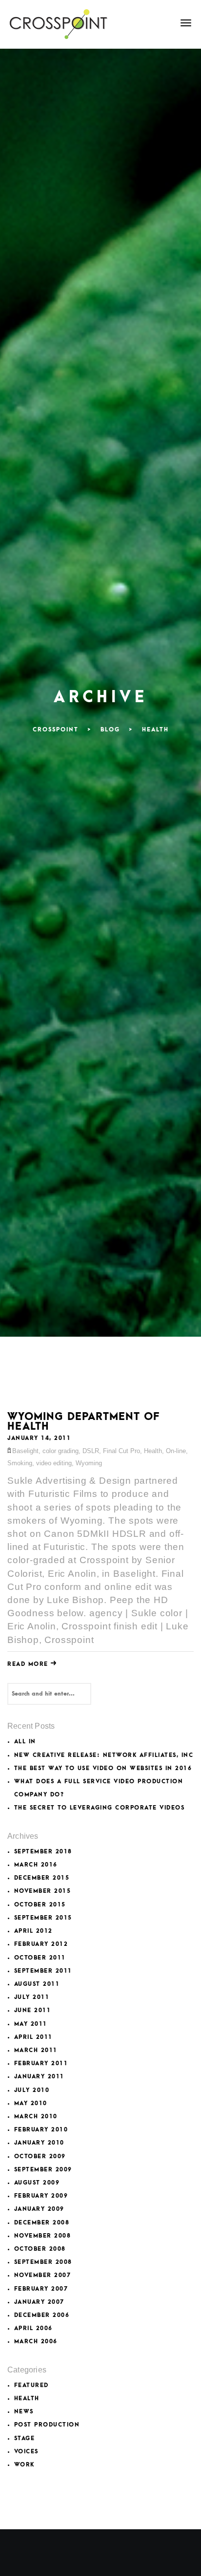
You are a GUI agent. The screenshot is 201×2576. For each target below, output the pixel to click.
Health (27, 2399)
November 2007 (43, 2275)
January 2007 (39, 2302)
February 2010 (41, 2130)
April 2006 (33, 2328)
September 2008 (43, 2262)
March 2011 (36, 2050)
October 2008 (40, 2249)
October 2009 (40, 2156)
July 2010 (32, 2090)
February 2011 (41, 2063)
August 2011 (37, 1984)
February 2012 (41, 1944)
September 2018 (43, 1852)
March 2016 (36, 1865)
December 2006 (42, 2315)
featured (31, 2385)
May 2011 (31, 2024)
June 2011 (33, 2010)
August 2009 (37, 2183)
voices (26, 2452)
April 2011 (33, 2037)
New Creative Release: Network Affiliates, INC (104, 1755)
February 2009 (41, 2196)
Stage (25, 2438)
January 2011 (39, 2077)
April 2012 (33, 1931)
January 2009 (39, 2209)
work (24, 2465)
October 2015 (40, 1905)
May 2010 (31, 2103)
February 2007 (41, 2289)
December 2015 (42, 1878)
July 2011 (32, 1997)
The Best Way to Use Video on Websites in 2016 (103, 1768)
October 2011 (40, 1958)
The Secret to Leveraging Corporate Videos (100, 1808)
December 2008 (42, 2223)
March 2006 (36, 2342)
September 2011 (43, 1971)
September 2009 (43, 2170)
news (24, 2412)
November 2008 (43, 2236)
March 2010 (36, 2117)
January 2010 (39, 2143)
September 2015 (43, 1918)
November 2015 (43, 1891)
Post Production (47, 2425)
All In (25, 1742)
